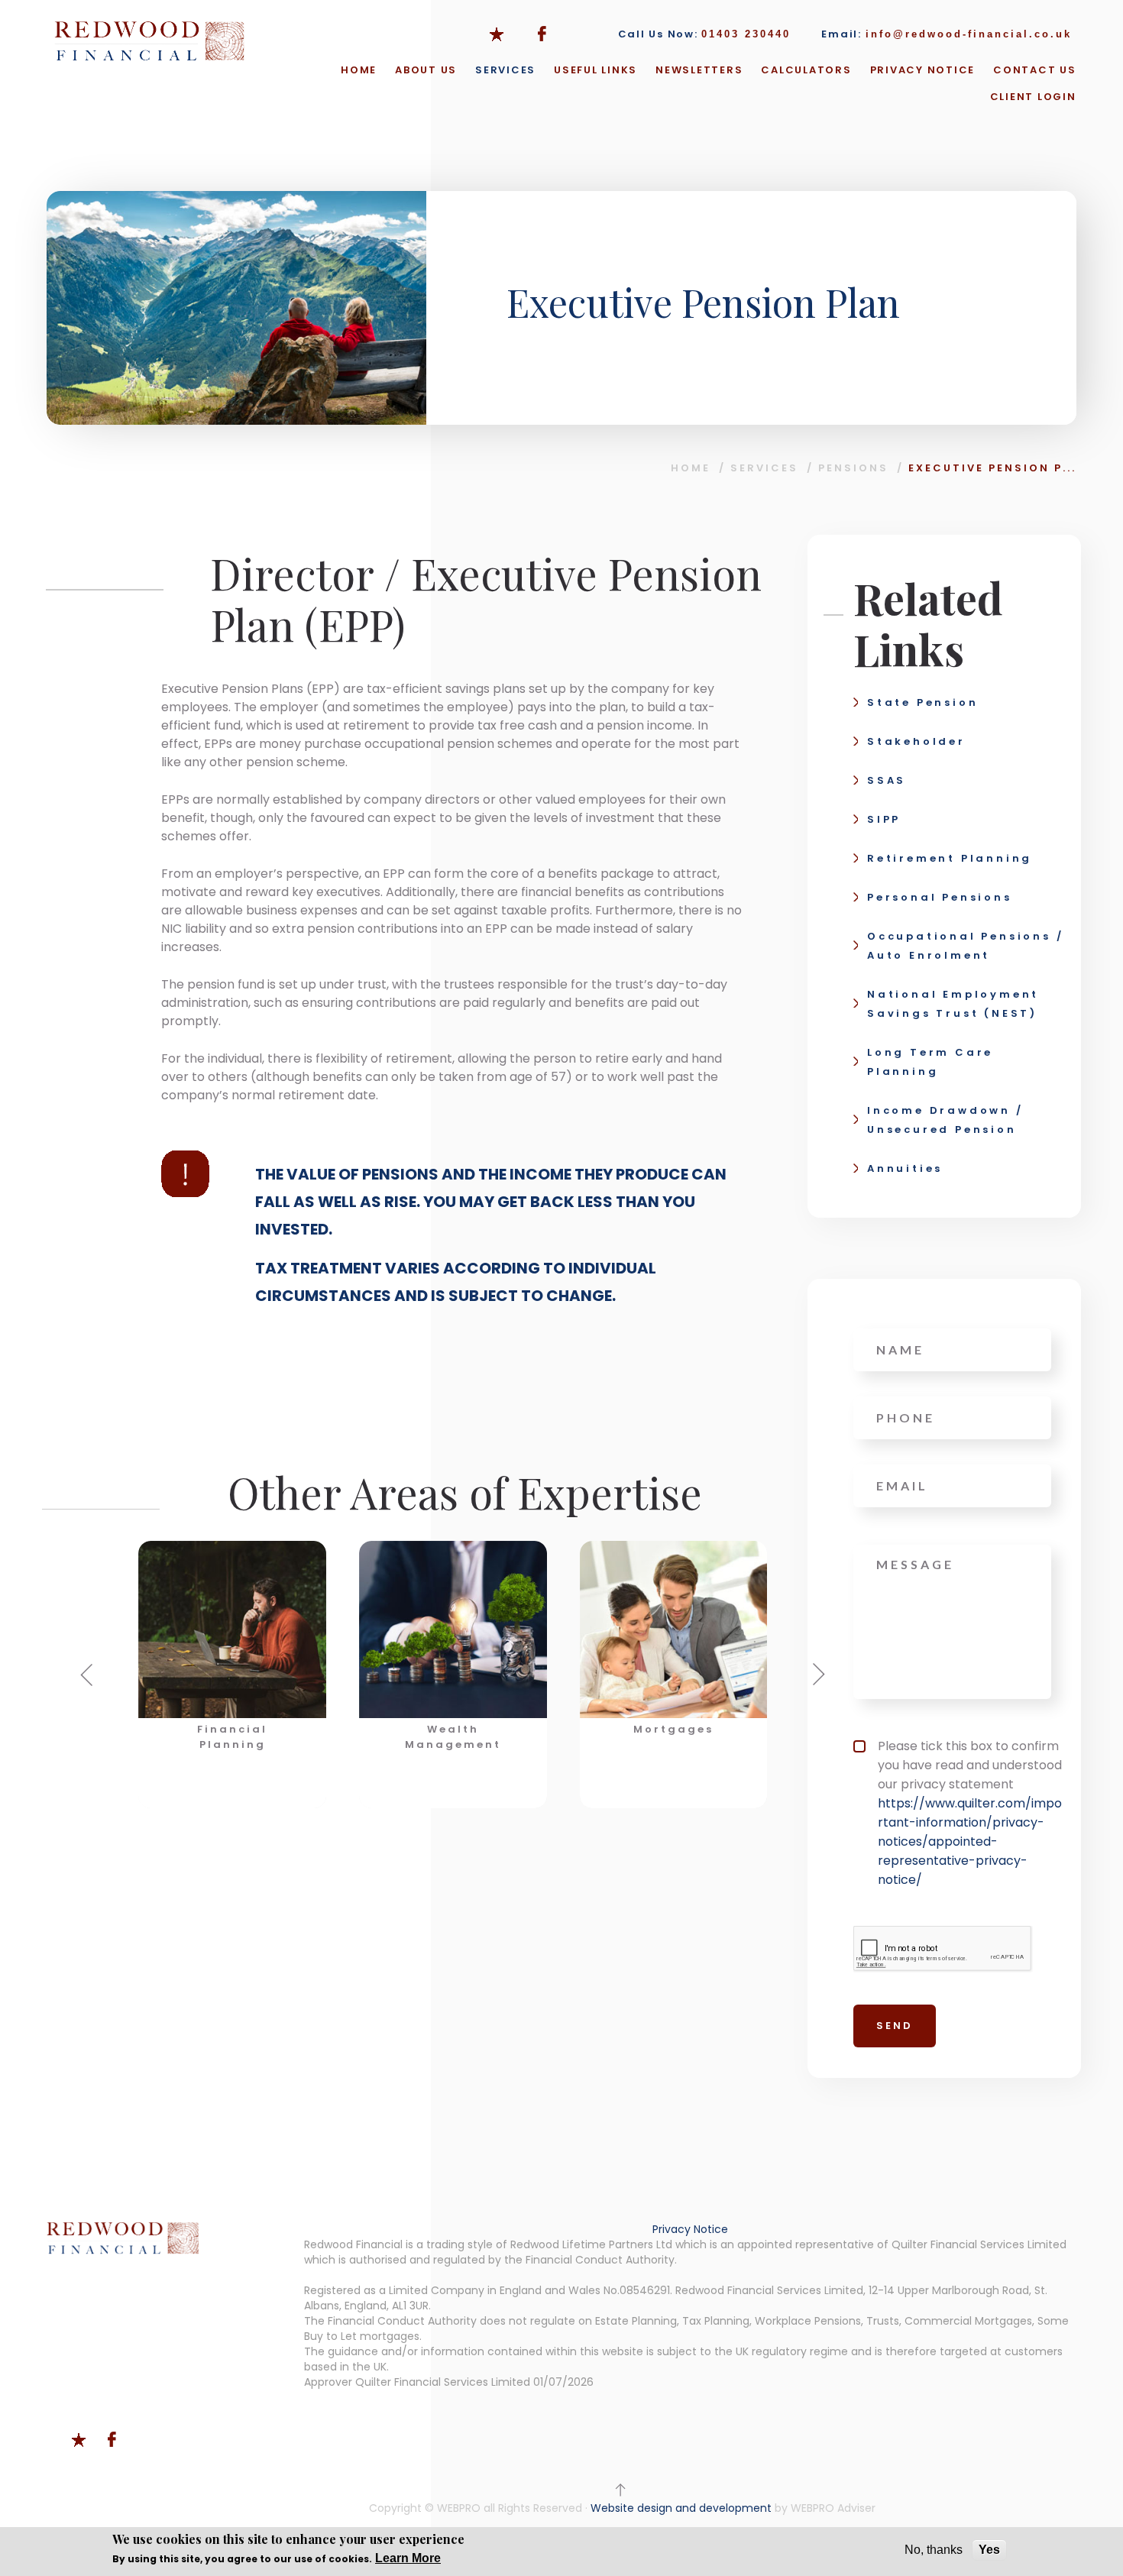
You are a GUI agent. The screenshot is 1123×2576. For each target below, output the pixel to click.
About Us (426, 70)
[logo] (150, 41)
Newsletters (699, 70)
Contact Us (1035, 70)
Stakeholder (916, 741)
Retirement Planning (950, 858)
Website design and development (681, 2508)
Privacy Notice (923, 70)
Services (505, 70)
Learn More (408, 2558)
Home (359, 70)
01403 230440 (746, 34)
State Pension (922, 702)
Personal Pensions (940, 897)
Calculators (806, 70)
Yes (989, 2550)
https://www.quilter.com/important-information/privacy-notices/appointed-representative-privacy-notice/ (970, 1841)
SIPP (884, 819)
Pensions (853, 468)
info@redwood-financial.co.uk (969, 34)
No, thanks (934, 2550)
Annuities (905, 1168)
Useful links (595, 70)
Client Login (1033, 97)
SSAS (887, 780)
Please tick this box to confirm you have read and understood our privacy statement (970, 1813)
